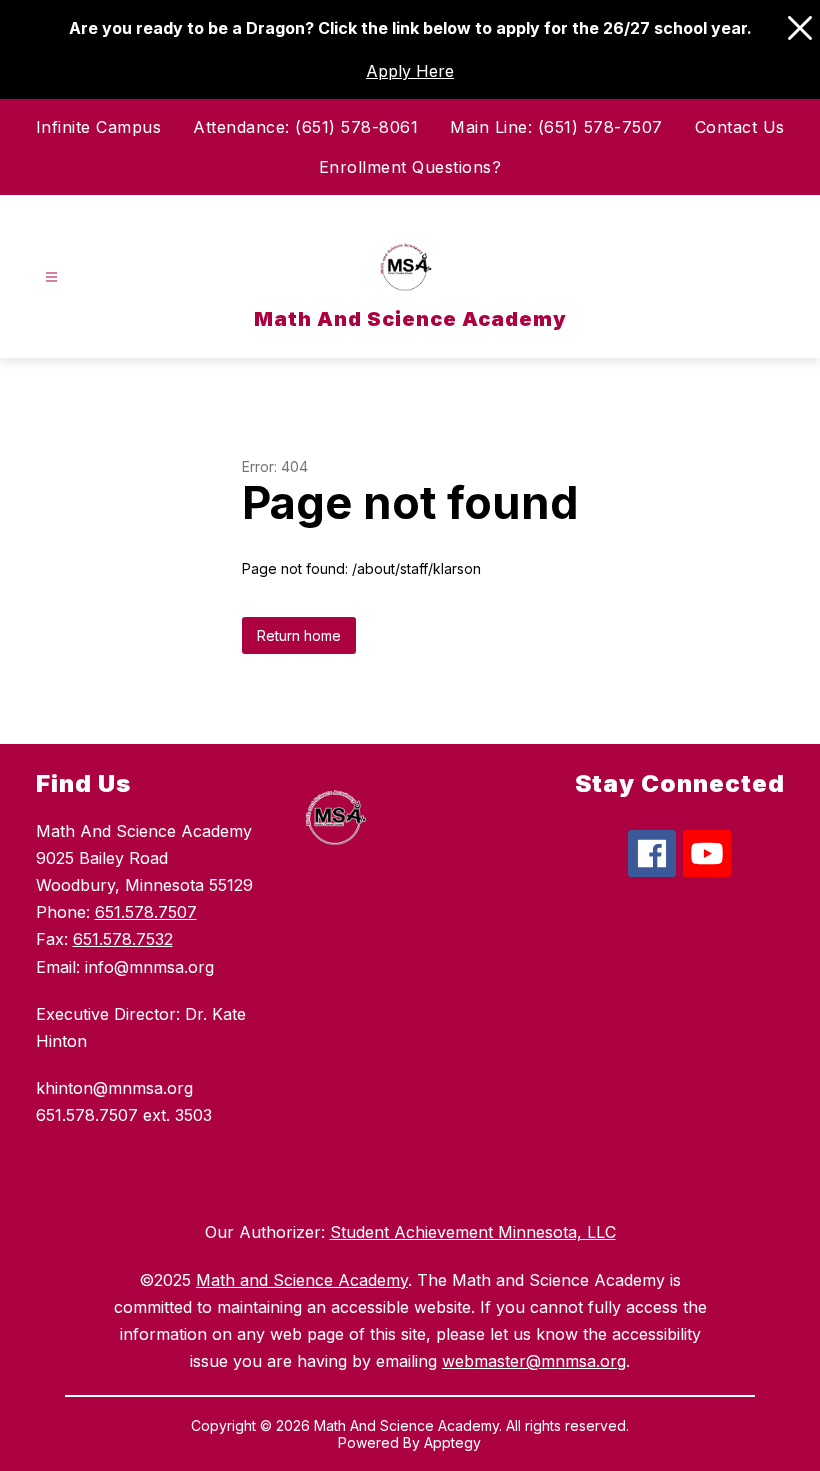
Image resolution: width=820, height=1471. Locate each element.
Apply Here (410, 71)
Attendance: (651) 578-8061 (305, 127)
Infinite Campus (99, 127)
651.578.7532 (123, 939)
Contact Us (740, 127)
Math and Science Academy (302, 1280)
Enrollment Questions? (410, 167)
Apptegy (452, 1442)
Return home (299, 635)
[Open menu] (51, 277)
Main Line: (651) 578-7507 (556, 127)
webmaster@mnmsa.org (534, 1361)
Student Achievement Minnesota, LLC (473, 1232)
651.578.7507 (146, 912)
